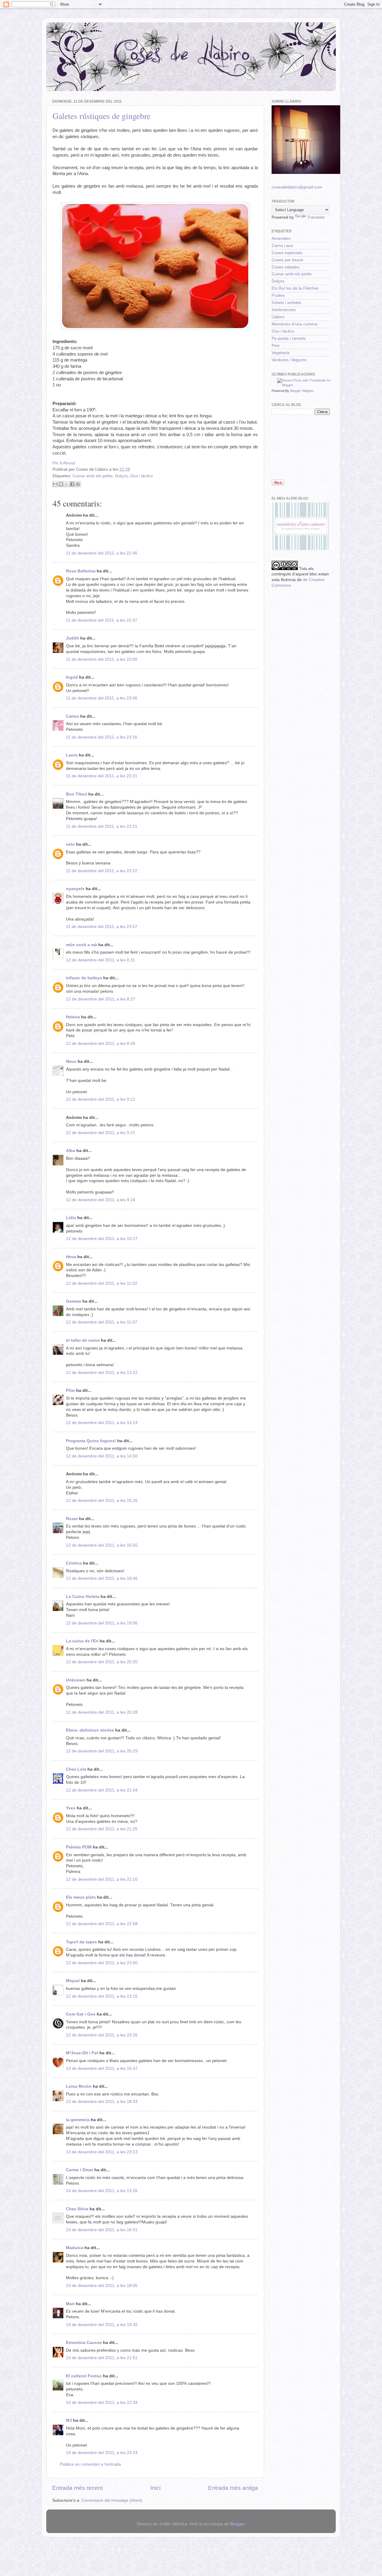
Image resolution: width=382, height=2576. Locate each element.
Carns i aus (282, 246)
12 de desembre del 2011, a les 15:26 (102, 1501)
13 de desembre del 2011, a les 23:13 (102, 2152)
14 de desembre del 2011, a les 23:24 (102, 2453)
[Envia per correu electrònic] (55, 484)
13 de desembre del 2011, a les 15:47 (102, 2068)
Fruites (278, 295)
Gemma (74, 1301)
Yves (71, 1808)
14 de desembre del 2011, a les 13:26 (102, 2191)
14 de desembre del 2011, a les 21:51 (102, 2358)
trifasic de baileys (84, 978)
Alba (71, 1151)
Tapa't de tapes (81, 1942)
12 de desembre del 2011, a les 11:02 (102, 1283)
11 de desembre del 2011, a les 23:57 (102, 927)
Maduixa (75, 2248)
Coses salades (285, 267)
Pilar (70, 1390)
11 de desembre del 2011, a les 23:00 (102, 659)
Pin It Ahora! (64, 463)
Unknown (76, 1680)
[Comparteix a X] (67, 484)
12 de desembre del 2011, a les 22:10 (102, 1879)
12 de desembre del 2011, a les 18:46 (102, 1578)
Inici (155, 2488)
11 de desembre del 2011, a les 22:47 (102, 620)
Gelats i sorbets (286, 303)
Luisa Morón (79, 2086)
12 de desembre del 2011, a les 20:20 (102, 1662)
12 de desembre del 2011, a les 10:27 (102, 1239)
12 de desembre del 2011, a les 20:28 (102, 1712)
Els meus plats (81, 1897)
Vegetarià (281, 353)
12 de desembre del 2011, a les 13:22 (102, 1373)
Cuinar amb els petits (93, 476)
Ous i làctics (141, 476)
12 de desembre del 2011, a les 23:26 (102, 2035)
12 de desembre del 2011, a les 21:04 (102, 1790)
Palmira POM (79, 1847)
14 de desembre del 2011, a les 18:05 (102, 2286)
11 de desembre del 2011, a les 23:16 (102, 737)
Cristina (74, 1563)
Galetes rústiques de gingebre (101, 116)
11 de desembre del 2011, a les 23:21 (102, 776)
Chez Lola (76, 1769)
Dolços (121, 476)
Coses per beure (287, 260)
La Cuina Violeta (83, 1597)
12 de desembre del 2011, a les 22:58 (102, 1924)
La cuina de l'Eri (82, 1641)
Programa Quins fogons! (91, 1441)
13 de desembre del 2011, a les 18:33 (102, 2102)
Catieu (73, 716)
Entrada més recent (77, 2488)
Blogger (237, 2524)
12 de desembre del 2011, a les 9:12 (101, 1099)
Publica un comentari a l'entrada (90, 2464)
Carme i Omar (80, 2170)
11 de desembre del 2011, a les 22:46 (102, 553)
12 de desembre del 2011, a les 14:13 (102, 1423)
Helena (73, 1017)
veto (70, 844)
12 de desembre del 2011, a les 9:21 (101, 1133)
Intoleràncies (284, 310)
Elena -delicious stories (90, 1730)
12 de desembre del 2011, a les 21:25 (102, 1829)
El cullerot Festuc (84, 2376)
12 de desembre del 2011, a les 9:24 (101, 1200)
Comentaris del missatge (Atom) (112, 2500)
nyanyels (75, 889)
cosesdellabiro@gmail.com (297, 187)
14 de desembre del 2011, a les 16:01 (102, 2230)
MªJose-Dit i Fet (82, 2053)
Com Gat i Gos (81, 2014)
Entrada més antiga (233, 2488)
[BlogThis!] (61, 484)
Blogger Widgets (302, 391)
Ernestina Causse (84, 2343)
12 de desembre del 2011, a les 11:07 (102, 1322)
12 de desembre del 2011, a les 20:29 (102, 1751)
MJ (69, 2420)
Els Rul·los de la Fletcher (295, 288)
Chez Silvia (77, 2209)
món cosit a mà (81, 945)
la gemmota (78, 2120)
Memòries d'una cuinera (294, 324)
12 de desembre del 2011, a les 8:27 (101, 999)
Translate (316, 217)
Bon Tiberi (77, 794)
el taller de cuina (83, 1340)
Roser (72, 1519)
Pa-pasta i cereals (289, 338)
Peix (276, 346)
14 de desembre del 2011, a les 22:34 (102, 2403)
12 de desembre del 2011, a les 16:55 (102, 1545)
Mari (70, 2304)
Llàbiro (278, 317)
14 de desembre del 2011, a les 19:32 (102, 2325)
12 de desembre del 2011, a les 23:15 (102, 1996)
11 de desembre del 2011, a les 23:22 (102, 871)
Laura (72, 755)
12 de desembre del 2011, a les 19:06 (102, 1623)
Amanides (281, 238)
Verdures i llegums (289, 360)
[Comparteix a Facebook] (72, 484)
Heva (71, 1257)
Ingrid (72, 677)
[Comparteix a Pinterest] (78, 484)
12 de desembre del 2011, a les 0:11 (100, 960)
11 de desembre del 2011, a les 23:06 (102, 698)
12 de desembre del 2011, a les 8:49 (101, 1044)
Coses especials (287, 253)
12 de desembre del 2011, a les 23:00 (102, 1963)
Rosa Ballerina (81, 571)
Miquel (73, 1981)
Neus (71, 1061)
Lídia (71, 1218)
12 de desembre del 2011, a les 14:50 (102, 1456)
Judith (73, 638)
